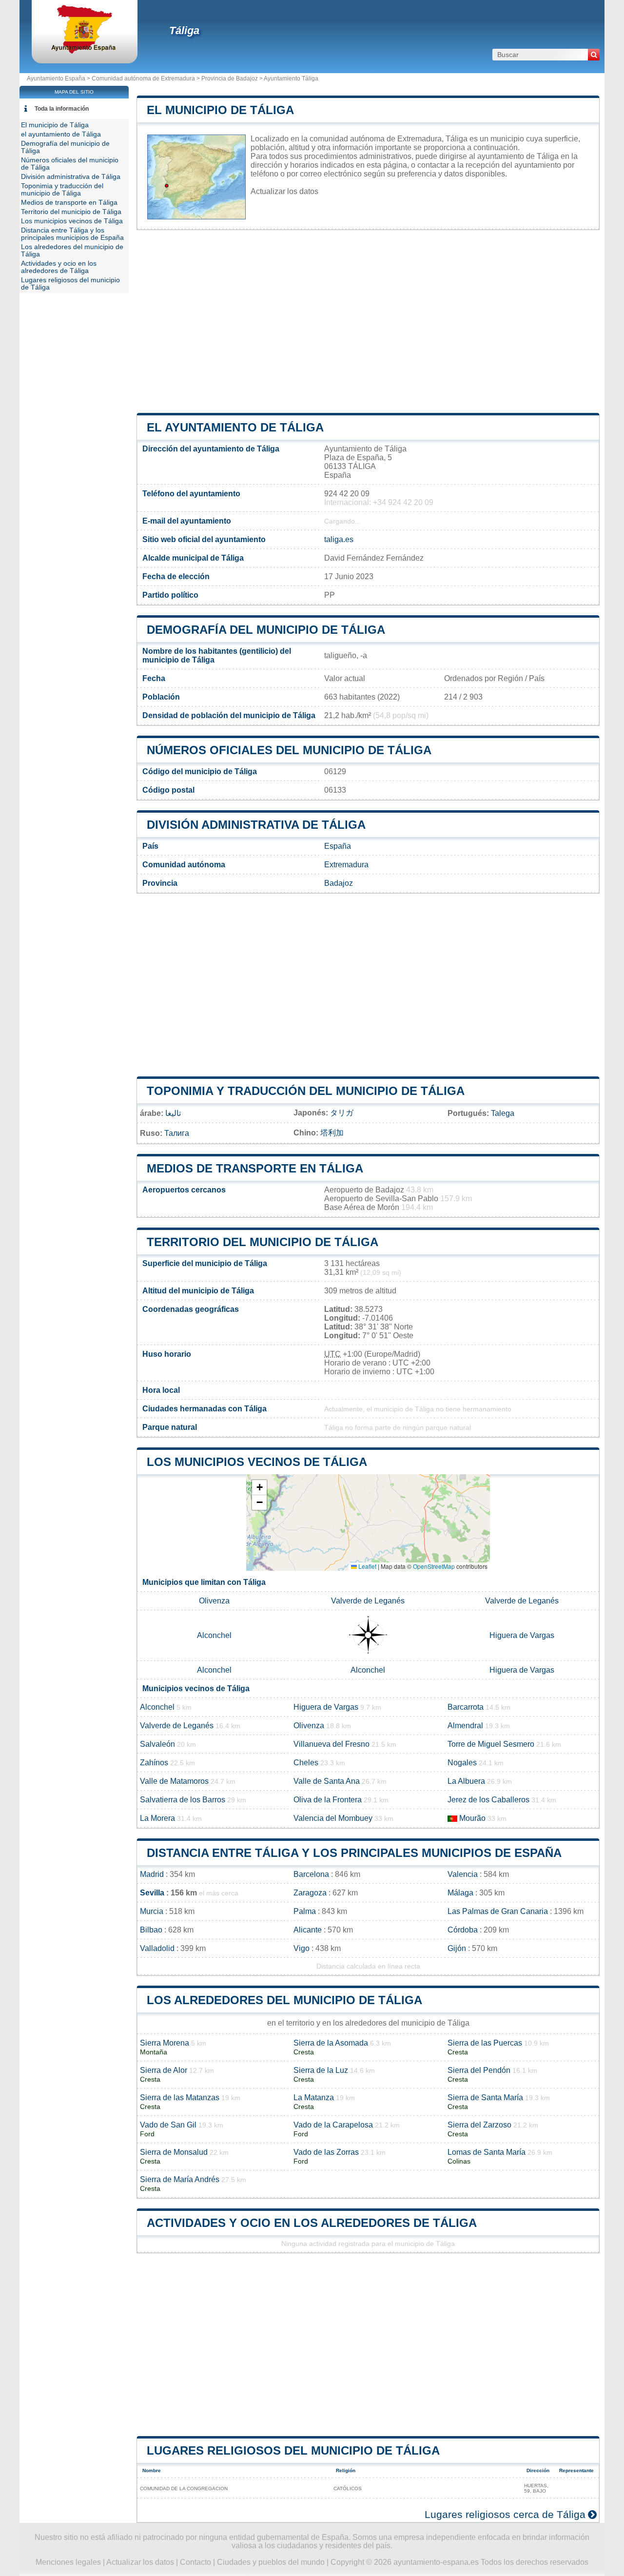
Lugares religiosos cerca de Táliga (505, 2514)
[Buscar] (594, 55)
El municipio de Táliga (220, 110)
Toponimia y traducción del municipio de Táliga (306, 1091)
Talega (503, 1113)
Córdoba (463, 1930)
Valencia (463, 1874)
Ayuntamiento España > (59, 78)
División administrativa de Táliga (256, 825)
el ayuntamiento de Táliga (235, 427)
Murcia (152, 1911)
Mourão (472, 1818)
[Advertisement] (368, 322)
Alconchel (214, 1635)
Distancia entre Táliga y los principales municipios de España (354, 1853)
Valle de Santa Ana (327, 1781)
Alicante (308, 1930)
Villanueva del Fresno (331, 1744)
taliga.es (339, 539)
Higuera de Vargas (522, 1635)
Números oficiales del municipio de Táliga (289, 750)
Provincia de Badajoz (230, 78)
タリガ (342, 1113)
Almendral (465, 1726)
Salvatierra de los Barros (183, 1800)
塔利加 (332, 1133)
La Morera (157, 1818)
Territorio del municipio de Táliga (263, 1242)
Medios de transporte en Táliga (255, 1168)
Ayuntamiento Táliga (291, 78)
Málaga (460, 1893)
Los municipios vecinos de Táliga (257, 1462)
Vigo (302, 1948)
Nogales (462, 1763)
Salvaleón (157, 1744)
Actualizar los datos (284, 191)
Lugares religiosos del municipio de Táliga (293, 2450)
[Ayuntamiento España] (85, 51)
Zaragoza (310, 1893)
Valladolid (157, 1948)
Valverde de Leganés (368, 1601)
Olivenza (214, 1601)
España (338, 846)
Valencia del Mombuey (333, 1818)
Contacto (195, 2562)
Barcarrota (466, 1707)
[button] (259, 1488)
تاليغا (173, 1113)
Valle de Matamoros (174, 1781)
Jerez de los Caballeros (488, 1800)
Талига (177, 1133)
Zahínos (154, 1763)
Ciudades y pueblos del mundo (271, 2562)
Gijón (457, 1948)
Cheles (306, 1763)
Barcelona (311, 1874)
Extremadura (346, 865)
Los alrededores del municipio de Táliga (284, 2000)
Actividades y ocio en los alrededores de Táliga (312, 2223)
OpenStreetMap (434, 1566)
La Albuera (466, 1781)
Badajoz (339, 883)
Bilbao (151, 1930)
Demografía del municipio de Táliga (266, 630)
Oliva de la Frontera (328, 1800)
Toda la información (62, 109)
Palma (305, 1911)
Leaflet (367, 1566)
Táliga (184, 30)
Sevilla (152, 1893)
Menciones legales (68, 2562)
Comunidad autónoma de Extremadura (143, 78)
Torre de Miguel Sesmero (491, 1744)
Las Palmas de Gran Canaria (498, 1911)
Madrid (152, 1874)
